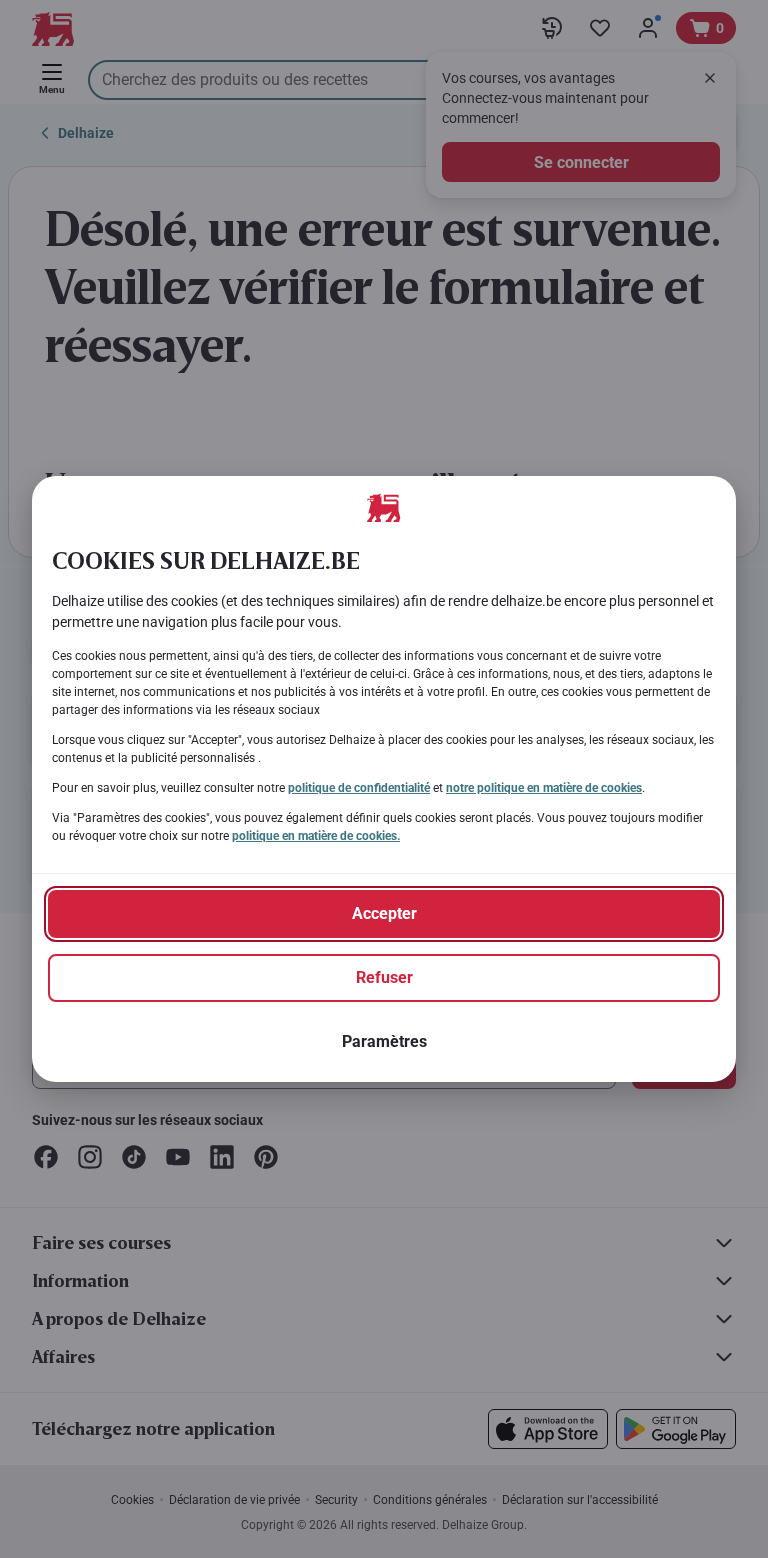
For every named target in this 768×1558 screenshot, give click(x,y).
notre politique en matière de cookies (544, 788)
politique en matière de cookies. (316, 836)
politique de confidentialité (359, 788)
